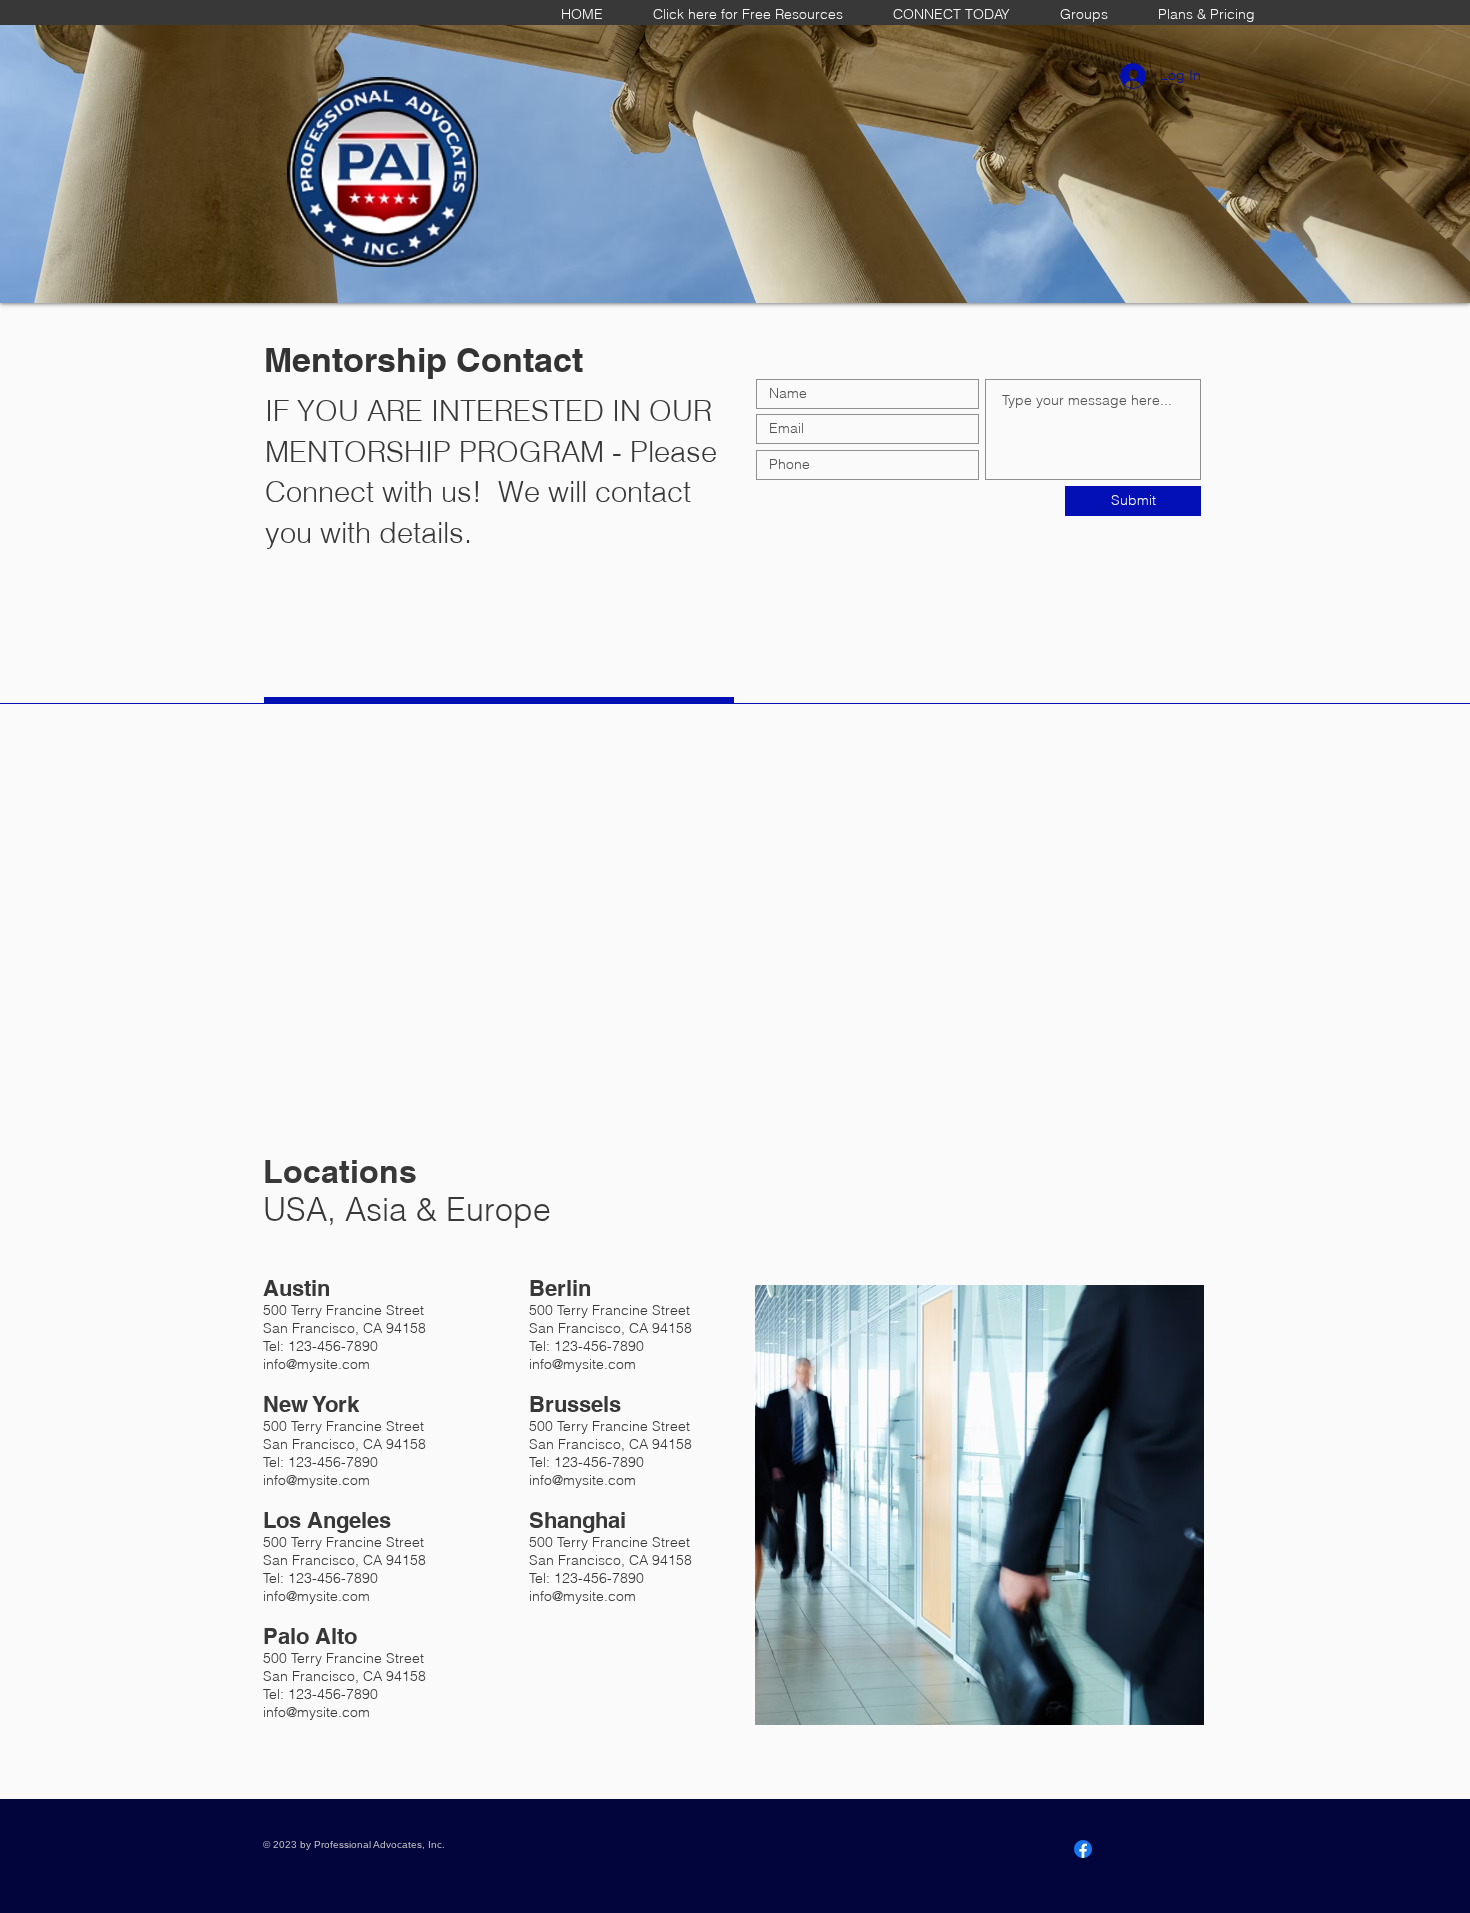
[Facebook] (1083, 1849)
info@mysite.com (316, 1364)
